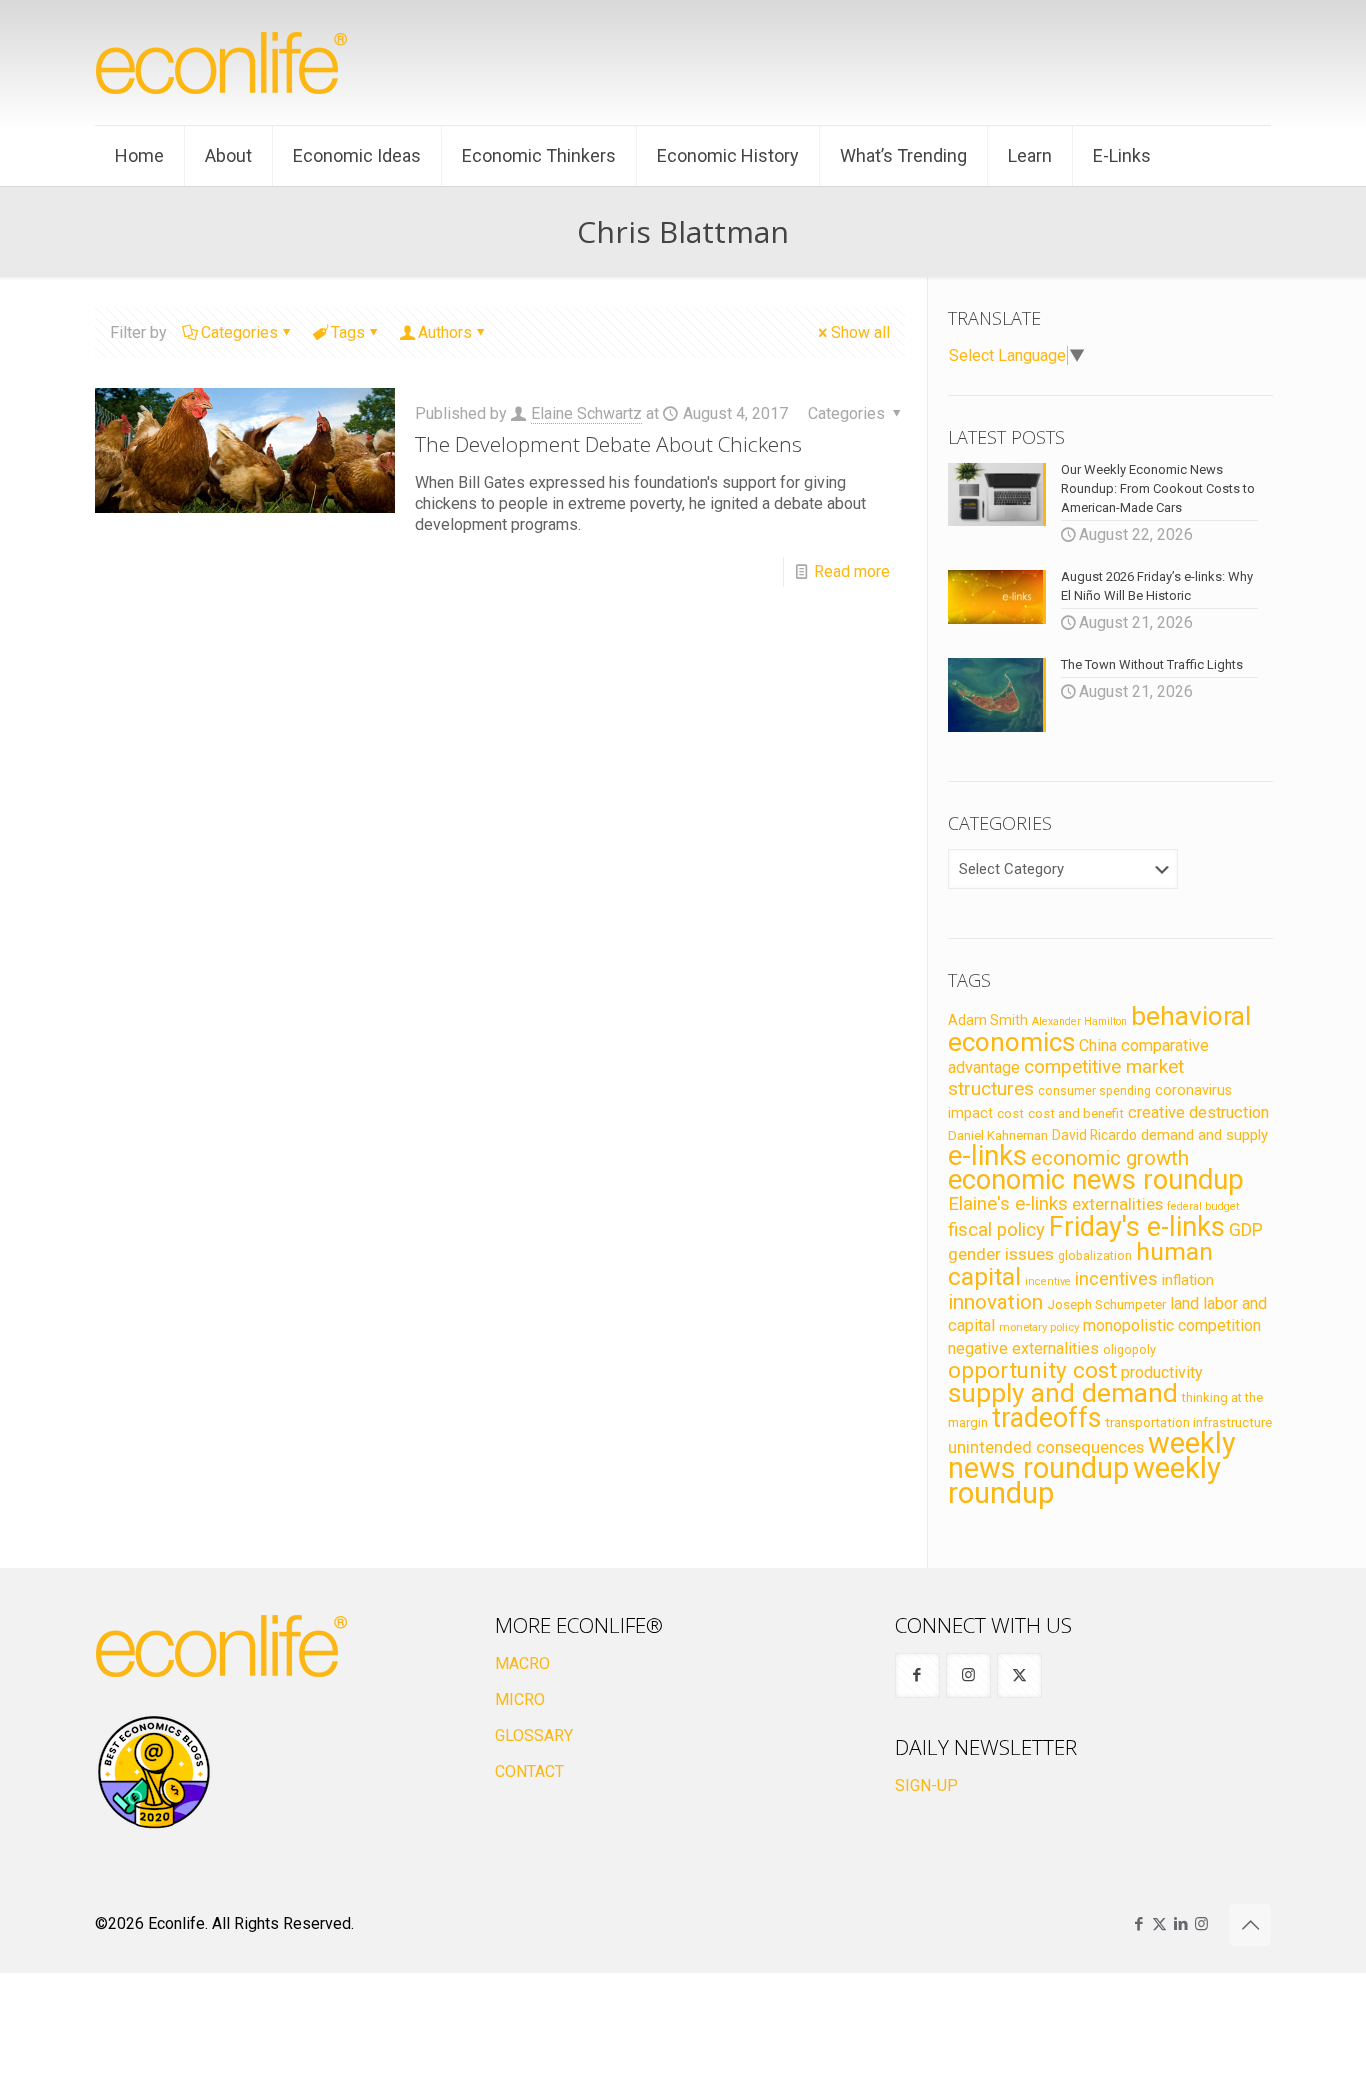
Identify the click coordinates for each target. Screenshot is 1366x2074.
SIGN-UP (926, 1785)
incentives (1116, 1278)
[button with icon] (917, 1675)
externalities (1117, 1204)
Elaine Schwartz (586, 413)
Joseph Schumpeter (1106, 1304)
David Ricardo (1094, 1135)
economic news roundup (1096, 1180)
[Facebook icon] (1138, 1924)
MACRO (522, 1663)
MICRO (520, 1699)
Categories (239, 332)
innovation (995, 1302)
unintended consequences (1046, 1447)
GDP (1246, 1230)
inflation (1188, 1280)
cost (1010, 1113)
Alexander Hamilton (1079, 1021)
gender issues (1001, 1254)
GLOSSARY (534, 1735)
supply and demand (1063, 1393)
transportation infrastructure (1188, 1422)
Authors (445, 332)
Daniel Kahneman (998, 1135)
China (1098, 1045)
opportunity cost (1032, 1370)
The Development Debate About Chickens (608, 444)
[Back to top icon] (1250, 1925)
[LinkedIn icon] (1180, 1924)
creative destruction (1198, 1112)
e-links (987, 1156)
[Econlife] (223, 62)
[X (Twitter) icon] (1159, 1924)
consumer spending (1094, 1091)
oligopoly (1129, 1349)
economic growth (1110, 1158)
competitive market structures (1066, 1077)
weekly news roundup (1092, 1455)
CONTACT (529, 1771)
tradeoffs (1046, 1418)
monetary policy (1039, 1327)
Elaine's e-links (1008, 1204)
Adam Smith (988, 1020)
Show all (860, 332)
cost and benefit (1076, 1113)
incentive (1048, 1281)
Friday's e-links (1137, 1227)
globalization (1095, 1255)
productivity (1162, 1372)
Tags (348, 332)
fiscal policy (996, 1230)
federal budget (1203, 1206)
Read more (852, 571)
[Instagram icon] (1201, 1924)
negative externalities (1023, 1348)
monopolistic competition (1172, 1325)
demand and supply (1204, 1135)
